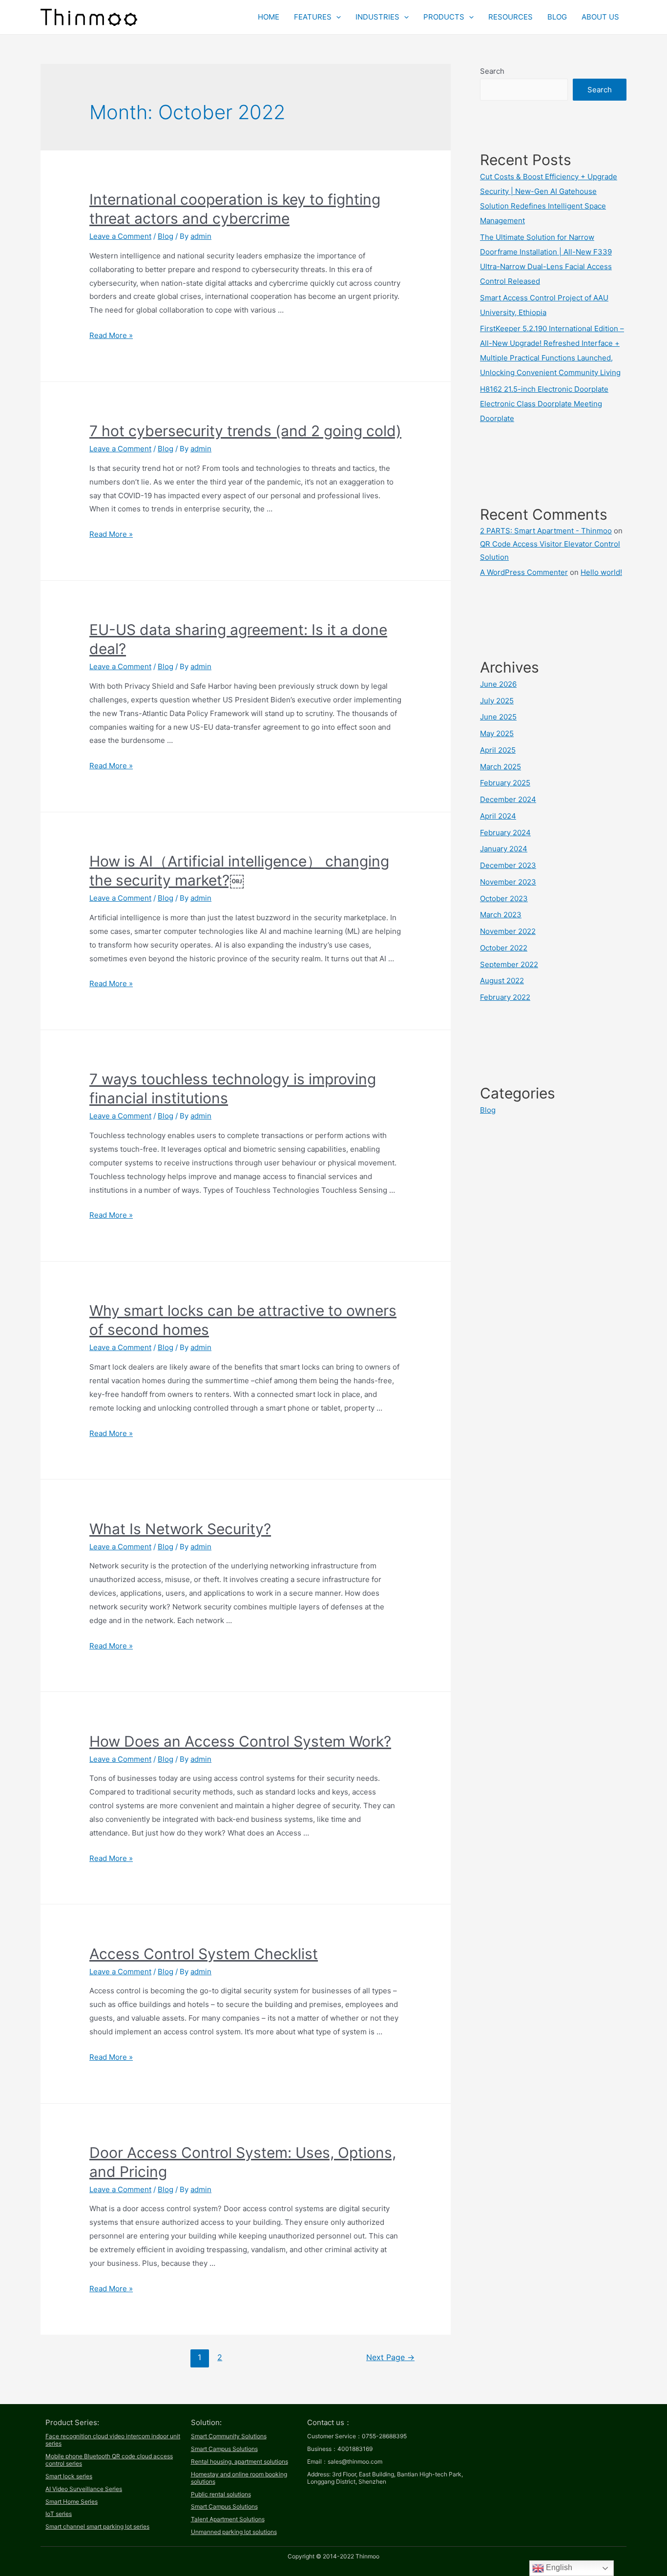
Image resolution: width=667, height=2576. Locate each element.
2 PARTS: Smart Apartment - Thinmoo (546, 531)
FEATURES (313, 17)
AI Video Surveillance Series (84, 2489)
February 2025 (505, 783)
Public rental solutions (221, 2494)
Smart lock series (69, 2476)
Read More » (111, 335)
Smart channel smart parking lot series (97, 2526)
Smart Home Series (72, 2502)
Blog (166, 236)
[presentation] (336, 17)
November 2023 (508, 882)
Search (492, 71)
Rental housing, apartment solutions (240, 2461)
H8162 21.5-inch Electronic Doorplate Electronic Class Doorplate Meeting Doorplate (544, 404)
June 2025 (498, 717)
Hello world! (601, 572)
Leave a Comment (120, 236)
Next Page (390, 2357)
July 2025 (497, 701)
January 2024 (504, 849)
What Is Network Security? (180, 1529)
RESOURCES (511, 17)
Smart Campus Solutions (224, 2449)
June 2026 (498, 684)
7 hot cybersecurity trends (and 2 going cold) (245, 431)
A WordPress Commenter (524, 572)
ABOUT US (600, 17)
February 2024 (505, 833)
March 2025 (500, 767)
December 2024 (508, 799)
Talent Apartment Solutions (228, 2519)
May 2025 (497, 733)
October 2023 (504, 898)
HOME (269, 17)
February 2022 (505, 997)
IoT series (59, 2514)
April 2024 (498, 816)
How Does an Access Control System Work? (240, 1741)
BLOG (557, 17)
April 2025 (498, 750)
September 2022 (509, 964)
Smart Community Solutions (229, 2436)
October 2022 (504, 948)
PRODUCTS (444, 17)
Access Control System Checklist (204, 1954)
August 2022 (502, 981)
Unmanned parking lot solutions (234, 2532)
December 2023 (508, 865)
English (558, 2567)
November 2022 (508, 931)
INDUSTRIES (377, 17)
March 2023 (501, 915)
